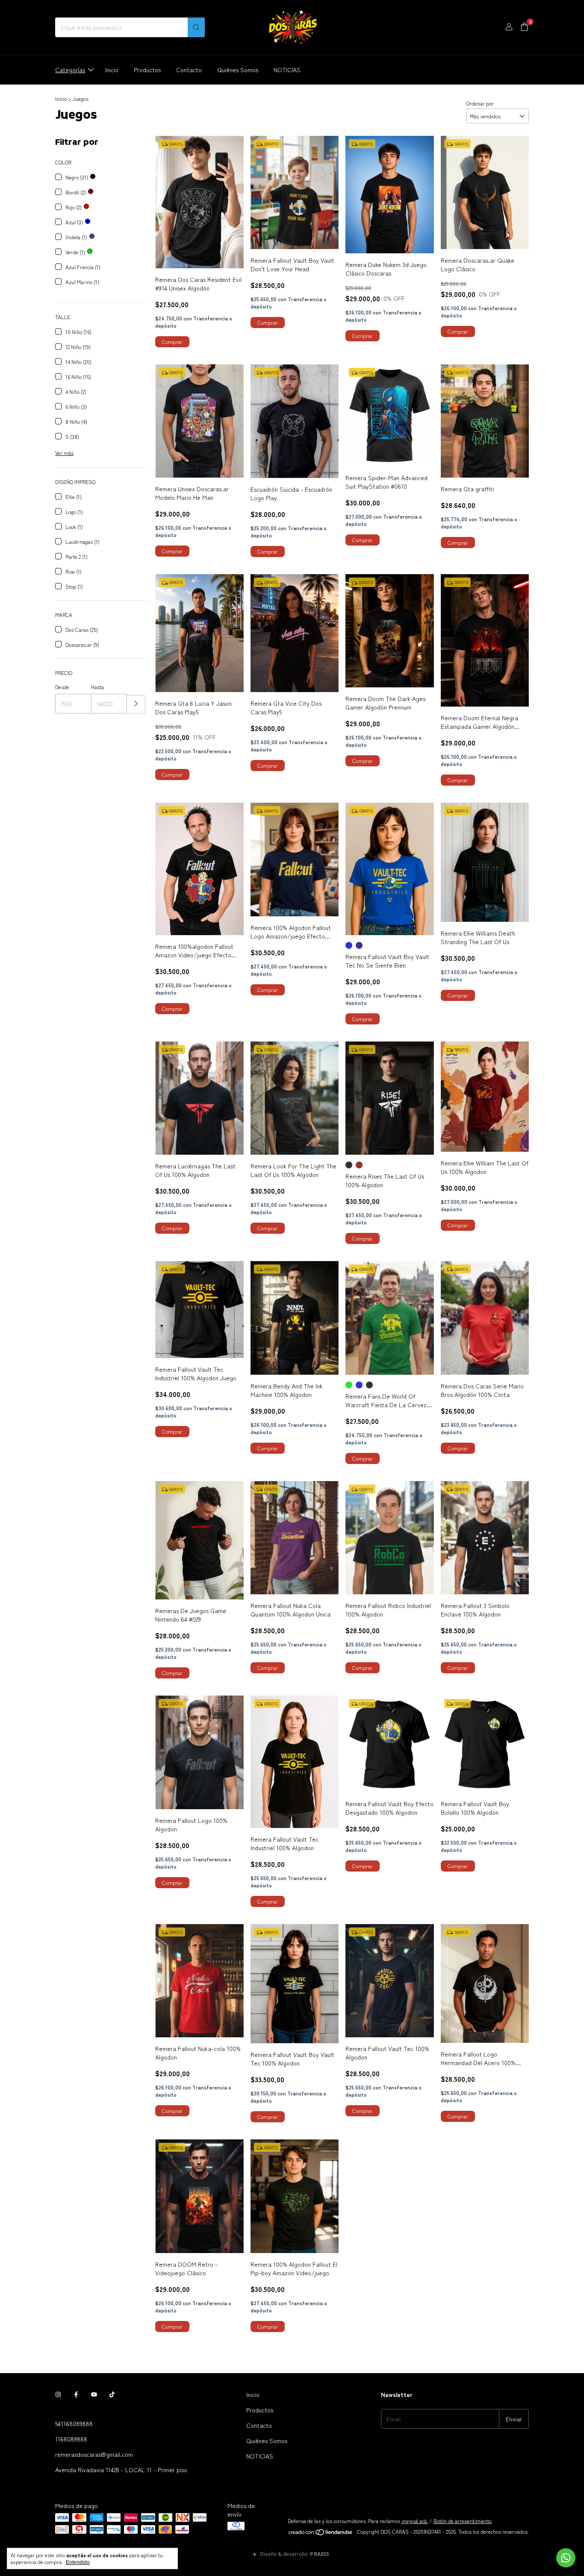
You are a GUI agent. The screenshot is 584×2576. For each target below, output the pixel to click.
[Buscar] (196, 27)
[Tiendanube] (321, 2533)
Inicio (112, 70)
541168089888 (74, 2423)
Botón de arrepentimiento (463, 2521)
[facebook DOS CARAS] (76, 2394)
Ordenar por (480, 103)
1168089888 (71, 2439)
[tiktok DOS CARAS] (112, 2394)
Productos (147, 70)
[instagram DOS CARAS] (58, 2394)
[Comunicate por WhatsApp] (566, 2558)
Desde (62, 687)
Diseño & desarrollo (295, 2554)
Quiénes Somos (238, 70)
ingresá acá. (415, 2521)
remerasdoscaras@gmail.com (94, 2454)
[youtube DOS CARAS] (94, 2394)
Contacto (189, 70)
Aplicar (136, 704)
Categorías (70, 70)
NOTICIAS (287, 70)
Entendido (78, 2562)
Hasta (97, 687)
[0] (524, 28)
